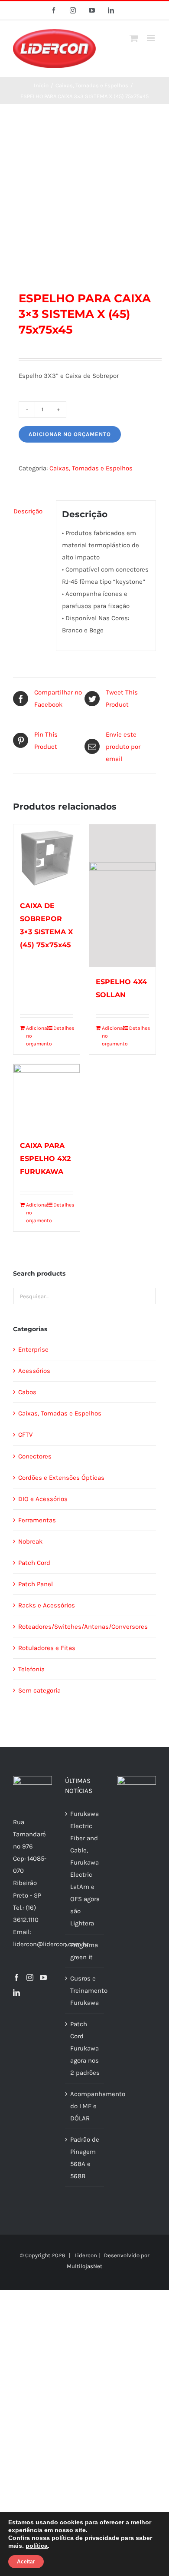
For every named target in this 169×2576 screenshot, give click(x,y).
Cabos (27, 1392)
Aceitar (26, 2562)
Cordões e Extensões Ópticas (61, 1478)
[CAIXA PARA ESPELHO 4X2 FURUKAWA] (47, 1097)
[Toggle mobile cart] (134, 38)
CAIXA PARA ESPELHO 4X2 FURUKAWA (45, 1159)
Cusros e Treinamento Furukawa (85, 1991)
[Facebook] (16, 1977)
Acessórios (34, 1371)
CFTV (25, 1435)
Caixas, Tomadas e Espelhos (91, 468)
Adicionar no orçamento (70, 434)
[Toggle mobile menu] (151, 38)
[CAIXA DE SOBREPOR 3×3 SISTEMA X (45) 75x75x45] (47, 858)
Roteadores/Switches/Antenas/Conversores (83, 1627)
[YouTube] (43, 1977)
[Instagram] (30, 1977)
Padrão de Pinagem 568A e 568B (85, 2158)
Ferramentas (37, 1520)
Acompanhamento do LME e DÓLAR (85, 2106)
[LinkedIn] (16, 1993)
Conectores (35, 1456)
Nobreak (30, 1541)
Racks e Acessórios (47, 1605)
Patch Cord (34, 1563)
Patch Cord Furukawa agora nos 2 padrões (85, 2048)
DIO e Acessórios (43, 1499)
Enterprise (33, 1349)
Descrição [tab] (28, 511)
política (37, 2546)
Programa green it (84, 1951)
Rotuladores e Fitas (47, 1648)
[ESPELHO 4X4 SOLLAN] (122, 896)
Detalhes (63, 1028)
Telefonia (31, 1669)
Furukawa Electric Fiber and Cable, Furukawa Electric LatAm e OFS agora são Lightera (85, 1868)
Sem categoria (39, 1690)
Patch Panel (36, 1584)
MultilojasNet (84, 2266)
